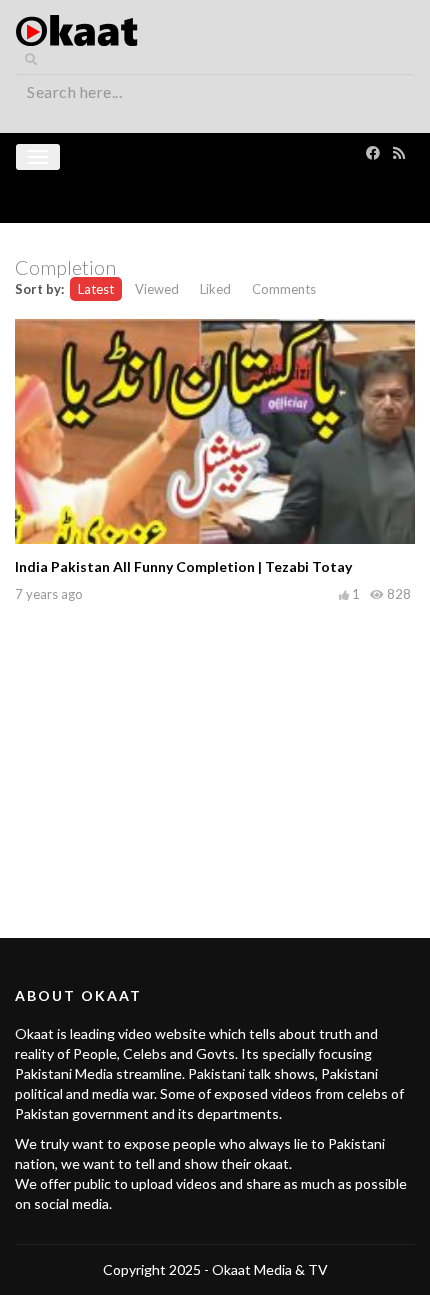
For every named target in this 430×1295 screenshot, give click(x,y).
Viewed (157, 289)
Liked (215, 289)
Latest (96, 289)
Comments (284, 289)
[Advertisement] (215, 748)
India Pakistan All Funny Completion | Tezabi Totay (183, 566)
